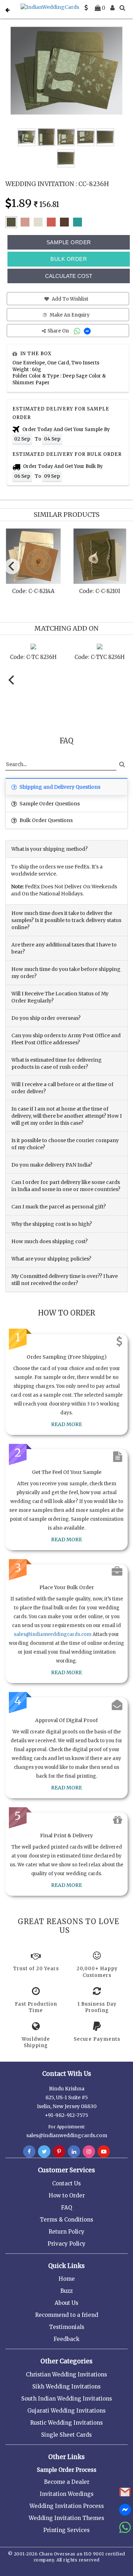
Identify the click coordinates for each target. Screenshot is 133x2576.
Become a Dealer (67, 2482)
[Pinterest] (59, 2152)
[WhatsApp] (78, 331)
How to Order (67, 2195)
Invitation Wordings (67, 2494)
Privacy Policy (66, 2244)
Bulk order (69, 259)
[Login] (112, 8)
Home (67, 2279)
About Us (66, 2303)
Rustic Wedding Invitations (66, 2423)
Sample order (69, 242)
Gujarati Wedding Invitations (66, 2411)
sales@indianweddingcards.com (53, 1634)
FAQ (66, 2208)
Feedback (66, 2339)
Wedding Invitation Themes (66, 2518)
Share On (59, 331)
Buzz (66, 2291)
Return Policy (66, 2232)
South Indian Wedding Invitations (67, 2399)
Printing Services (66, 2530)
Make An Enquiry (69, 315)
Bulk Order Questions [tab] (46, 820)
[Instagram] (89, 2152)
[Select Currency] (86, 8)
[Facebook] (29, 2152)
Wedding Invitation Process (67, 2506)
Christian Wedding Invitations (66, 2374)
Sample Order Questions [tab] (49, 804)
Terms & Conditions (66, 2220)
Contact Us (66, 2183)
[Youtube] (104, 2152)
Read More (66, 1424)
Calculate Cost (69, 276)
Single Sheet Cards (66, 2435)
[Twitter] (44, 2152)
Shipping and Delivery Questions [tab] (59, 787)
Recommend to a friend (67, 2315)
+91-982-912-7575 (66, 2115)
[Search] (122, 8)
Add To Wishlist (70, 299)
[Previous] (12, 566)
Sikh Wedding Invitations (66, 2387)
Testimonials (67, 2327)
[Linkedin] (74, 2152)
